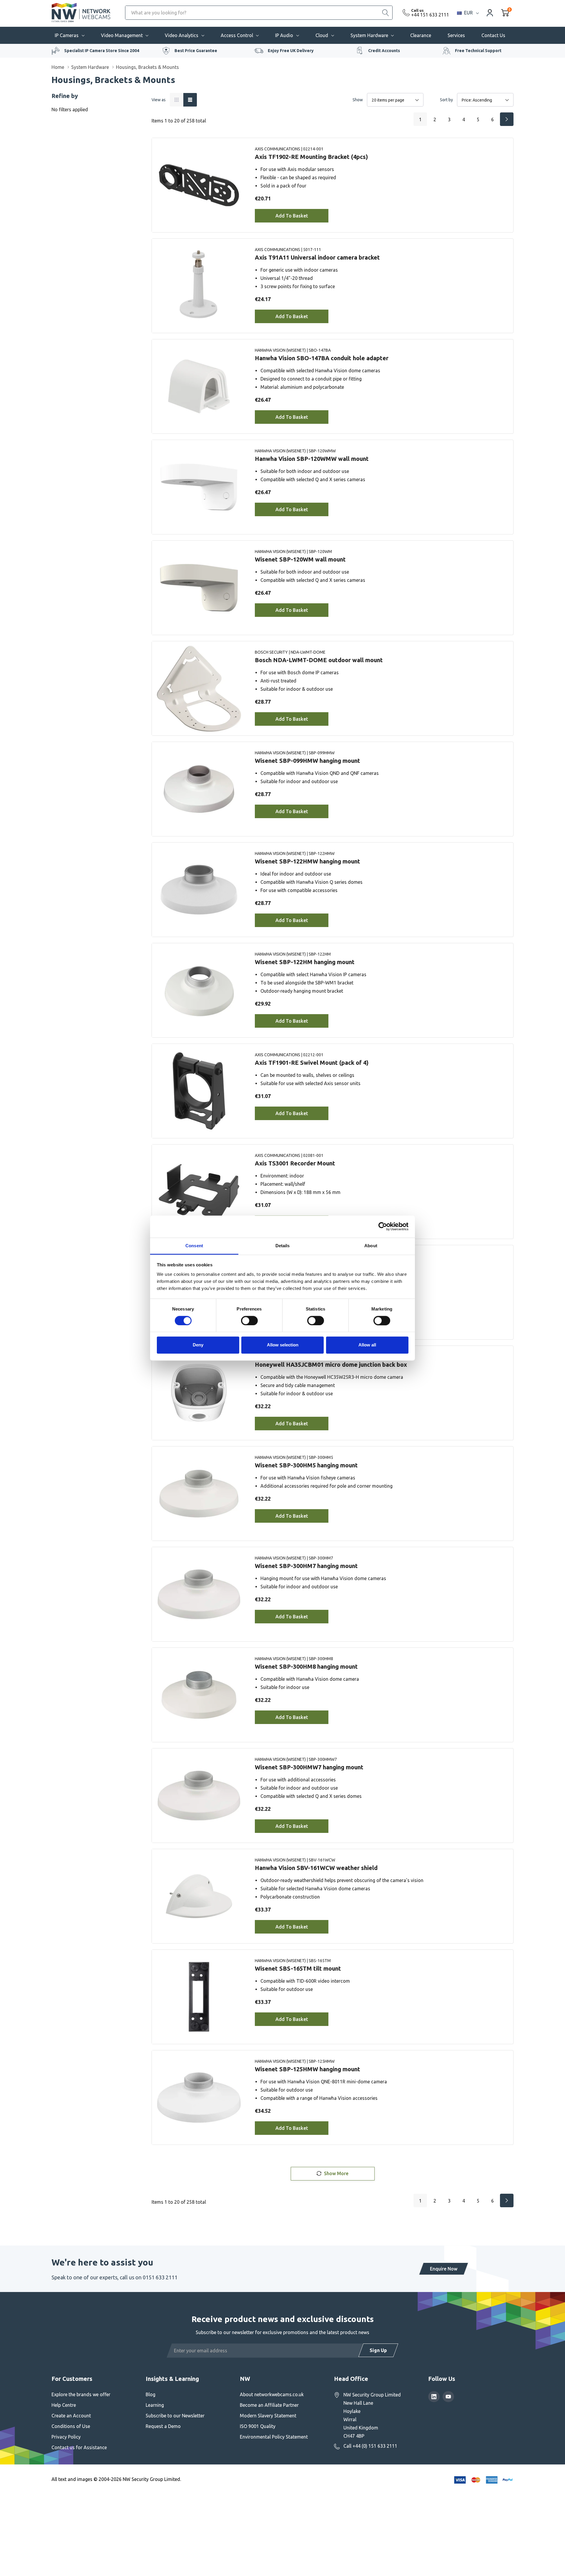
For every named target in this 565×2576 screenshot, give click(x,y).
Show (358, 100)
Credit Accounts (384, 51)
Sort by (446, 100)
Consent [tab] (194, 1246)
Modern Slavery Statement (268, 2416)
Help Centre (64, 2405)
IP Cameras (67, 35)
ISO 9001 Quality (258, 2426)
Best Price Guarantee (196, 51)
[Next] (507, 119)
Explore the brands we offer (81, 2394)
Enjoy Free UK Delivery (291, 51)
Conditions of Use (71, 2426)
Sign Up (378, 2350)
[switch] (249, 1321)
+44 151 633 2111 (430, 15)
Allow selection (283, 1345)
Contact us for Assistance (79, 2447)
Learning (155, 2405)
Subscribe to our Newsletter (175, 2416)
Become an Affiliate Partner (269, 2405)
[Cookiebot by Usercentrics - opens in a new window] (383, 1226)
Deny (198, 1345)
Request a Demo (163, 2426)
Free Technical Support (478, 51)
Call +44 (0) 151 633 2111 (370, 2446)
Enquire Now (444, 2269)
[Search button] (385, 13)
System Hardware (369, 35)
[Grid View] (177, 100)
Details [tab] (283, 1246)
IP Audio (284, 35)
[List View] (190, 100)
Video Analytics (182, 35)
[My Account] (490, 13)
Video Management (122, 35)
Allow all (367, 1345)
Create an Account (71, 2416)
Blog (151, 2394)
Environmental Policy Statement (274, 2437)
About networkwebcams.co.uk (272, 2394)
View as (159, 100)
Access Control (237, 35)
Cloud (322, 35)
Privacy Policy (66, 2437)
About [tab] (371, 1246)
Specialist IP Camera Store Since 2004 (102, 51)
